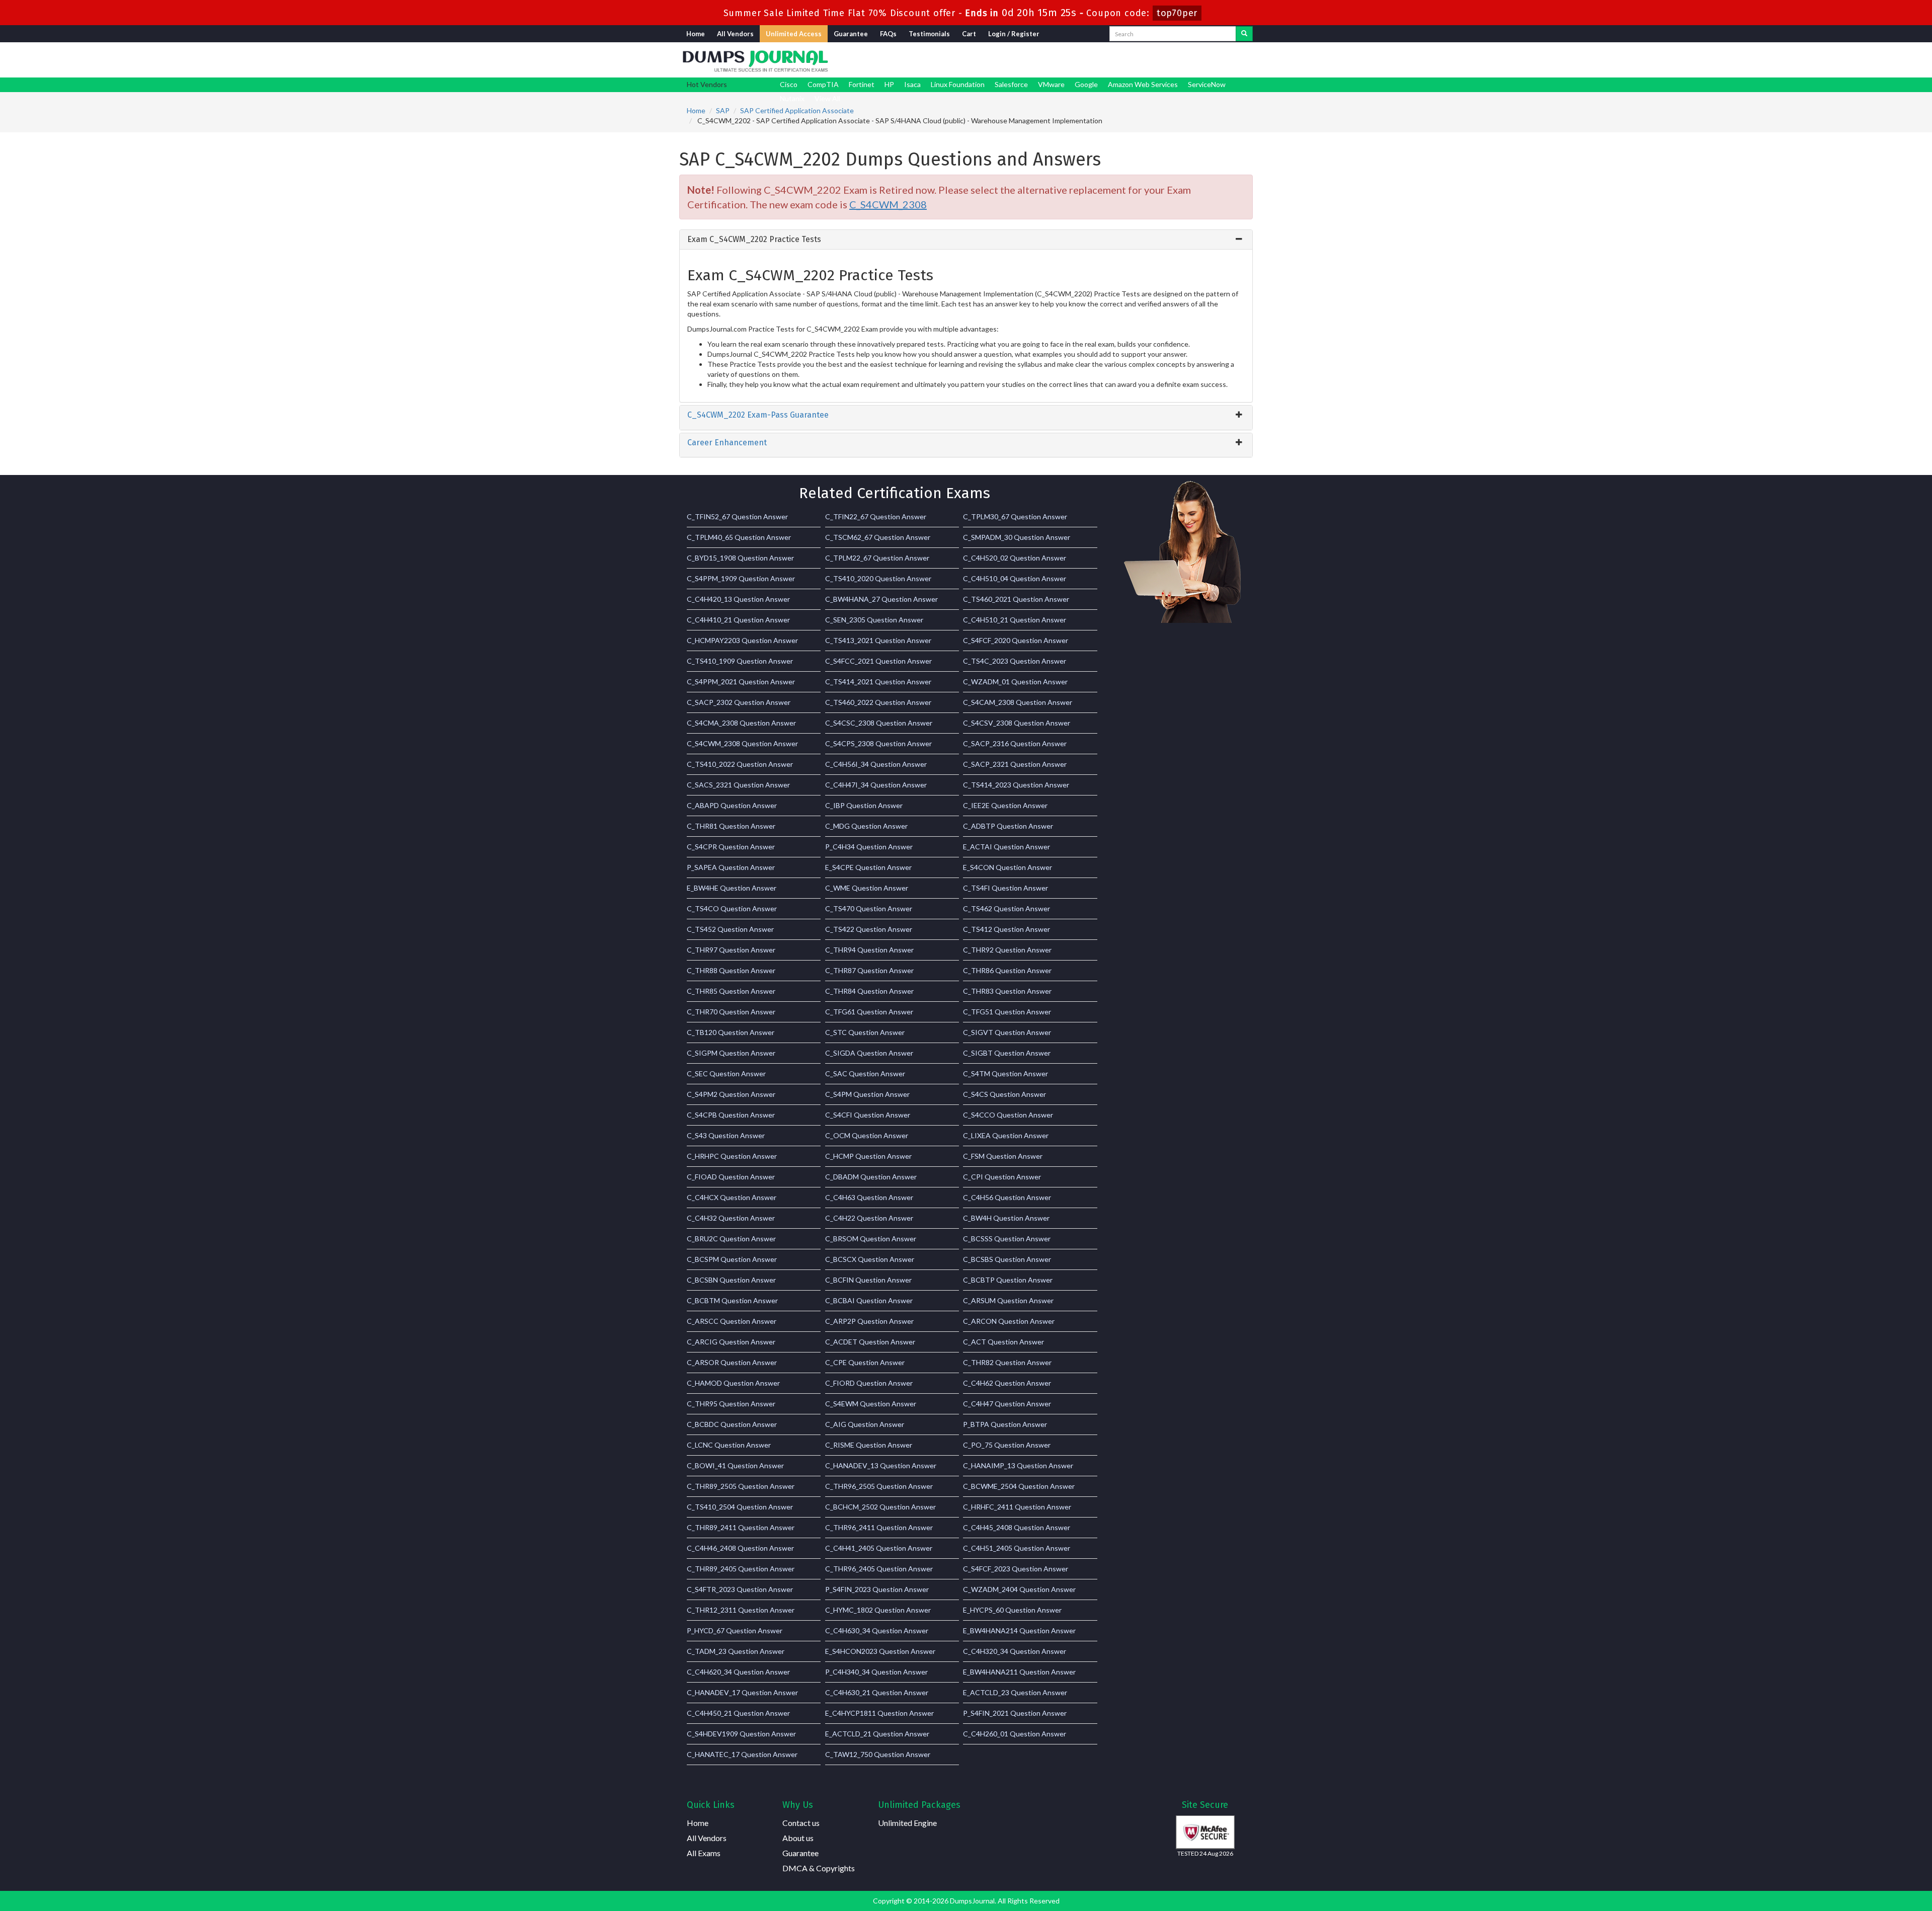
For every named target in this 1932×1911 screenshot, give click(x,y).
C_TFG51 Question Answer (1007, 1012)
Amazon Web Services (1143, 84)
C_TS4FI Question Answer (1005, 888)
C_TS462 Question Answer (1007, 908)
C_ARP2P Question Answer (869, 1321)
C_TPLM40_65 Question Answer (739, 537)
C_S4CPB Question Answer (731, 1115)
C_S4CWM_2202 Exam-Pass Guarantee (758, 415)
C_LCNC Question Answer (729, 1445)
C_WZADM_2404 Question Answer (1019, 1589)
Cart (969, 34)
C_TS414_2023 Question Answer (1016, 785)
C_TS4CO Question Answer (732, 908)
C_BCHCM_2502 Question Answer (880, 1507)
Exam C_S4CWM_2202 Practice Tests (754, 239)
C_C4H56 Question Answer (1007, 1197)
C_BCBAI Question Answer (869, 1300)
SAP (723, 110)
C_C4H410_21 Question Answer (738, 620)
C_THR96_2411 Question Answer (879, 1527)
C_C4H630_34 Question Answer (877, 1630)
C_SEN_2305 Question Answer (874, 620)
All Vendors (735, 34)
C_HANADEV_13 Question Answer (881, 1465)
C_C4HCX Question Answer (732, 1197)
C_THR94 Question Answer (869, 950)
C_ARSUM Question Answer (1008, 1300)
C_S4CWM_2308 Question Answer (742, 743)
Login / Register (1014, 34)
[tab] (966, 240)
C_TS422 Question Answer (869, 929)
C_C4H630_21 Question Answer (877, 1692)
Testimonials (929, 34)
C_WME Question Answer (867, 888)
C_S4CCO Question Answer (1008, 1115)
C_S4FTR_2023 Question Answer (740, 1589)
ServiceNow (1207, 84)
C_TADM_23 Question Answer (736, 1651)
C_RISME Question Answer (869, 1445)
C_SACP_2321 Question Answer (1015, 764)
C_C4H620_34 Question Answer (738, 1672)
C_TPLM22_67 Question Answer (877, 558)
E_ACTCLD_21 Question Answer (877, 1734)
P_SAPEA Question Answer (731, 867)
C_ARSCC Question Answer (732, 1321)
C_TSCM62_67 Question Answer (878, 537)
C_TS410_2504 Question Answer (740, 1507)
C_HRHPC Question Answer (732, 1156)
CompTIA (823, 84)
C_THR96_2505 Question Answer (879, 1486)
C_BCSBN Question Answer (731, 1280)
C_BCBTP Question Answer (1008, 1280)
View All (827, 98)
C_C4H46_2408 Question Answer (740, 1548)
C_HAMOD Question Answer (733, 1383)
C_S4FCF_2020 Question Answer (1016, 640)
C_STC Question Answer (865, 1032)
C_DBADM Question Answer (871, 1177)
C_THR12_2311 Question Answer (741, 1610)
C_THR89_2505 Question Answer (741, 1486)
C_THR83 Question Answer (1007, 991)
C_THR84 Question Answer (869, 991)
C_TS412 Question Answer (1007, 929)
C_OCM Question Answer (867, 1135)
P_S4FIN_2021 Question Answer (1015, 1713)
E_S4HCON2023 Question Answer (880, 1651)
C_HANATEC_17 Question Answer (742, 1754)
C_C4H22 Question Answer (869, 1218)
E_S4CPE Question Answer (868, 867)
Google (1086, 84)
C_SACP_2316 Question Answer (1015, 743)
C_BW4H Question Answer (1006, 1218)
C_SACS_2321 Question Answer (738, 785)
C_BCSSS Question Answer (1007, 1239)
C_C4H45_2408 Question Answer (1017, 1527)
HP (889, 84)
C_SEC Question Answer (726, 1073)
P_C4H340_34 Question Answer (876, 1672)
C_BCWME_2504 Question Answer (1019, 1486)
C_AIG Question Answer (865, 1424)
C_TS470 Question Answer (869, 908)
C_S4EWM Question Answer (871, 1404)
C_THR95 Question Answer (731, 1404)
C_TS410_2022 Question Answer (740, 764)
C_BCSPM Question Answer (732, 1259)
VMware (1051, 84)
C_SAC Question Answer (865, 1073)
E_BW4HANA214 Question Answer (1019, 1630)
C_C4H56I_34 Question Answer (876, 764)
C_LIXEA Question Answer (1006, 1135)
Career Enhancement (727, 443)
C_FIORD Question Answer (869, 1383)
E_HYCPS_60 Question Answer (1012, 1610)
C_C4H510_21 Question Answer (1015, 620)
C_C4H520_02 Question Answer (1015, 558)
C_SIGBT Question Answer (1007, 1053)
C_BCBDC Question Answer (732, 1424)
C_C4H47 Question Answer (1007, 1404)
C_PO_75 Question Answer (1007, 1445)
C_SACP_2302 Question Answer (739, 702)
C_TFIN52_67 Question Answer (737, 516)
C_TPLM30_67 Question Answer (1015, 516)
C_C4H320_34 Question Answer (1015, 1651)
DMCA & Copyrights (819, 1868)
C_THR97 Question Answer (731, 950)
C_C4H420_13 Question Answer (738, 599)
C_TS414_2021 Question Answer (878, 682)
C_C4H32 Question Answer (731, 1218)
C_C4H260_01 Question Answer (1015, 1734)
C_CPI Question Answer (1002, 1177)
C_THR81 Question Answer (731, 826)
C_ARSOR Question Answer (732, 1362)
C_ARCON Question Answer (1009, 1321)
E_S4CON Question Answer (1008, 867)
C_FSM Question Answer (1003, 1156)
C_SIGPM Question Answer (731, 1053)
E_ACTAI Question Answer (1007, 847)
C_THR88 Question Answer (731, 970)
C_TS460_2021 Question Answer (1016, 599)
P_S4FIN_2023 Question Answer (877, 1589)
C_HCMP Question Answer (868, 1156)
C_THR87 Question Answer (869, 970)
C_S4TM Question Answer (1005, 1073)
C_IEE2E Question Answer (1005, 805)
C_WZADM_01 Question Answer (1015, 682)
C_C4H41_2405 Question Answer (879, 1548)
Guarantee (851, 34)
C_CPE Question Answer (865, 1362)
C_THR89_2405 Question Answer (741, 1569)
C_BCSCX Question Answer (870, 1259)
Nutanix (792, 98)
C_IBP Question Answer (864, 805)
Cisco (789, 84)
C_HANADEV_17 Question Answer (742, 1692)
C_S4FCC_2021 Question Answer (878, 661)
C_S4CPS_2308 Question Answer (878, 743)
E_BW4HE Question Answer (732, 888)
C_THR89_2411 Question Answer (741, 1527)
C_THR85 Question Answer (731, 991)
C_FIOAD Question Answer (731, 1177)
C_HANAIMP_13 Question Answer (1018, 1465)
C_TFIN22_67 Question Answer (876, 516)
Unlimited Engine (907, 1823)
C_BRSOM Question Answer (871, 1239)
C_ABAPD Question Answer (732, 805)
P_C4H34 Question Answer (869, 847)
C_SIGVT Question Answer (1007, 1032)
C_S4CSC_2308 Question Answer (879, 723)
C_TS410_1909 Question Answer (740, 661)
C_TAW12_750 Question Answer (878, 1754)
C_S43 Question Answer (726, 1135)
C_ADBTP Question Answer (1008, 826)
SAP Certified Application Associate (797, 110)
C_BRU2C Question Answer (731, 1239)
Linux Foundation (958, 84)
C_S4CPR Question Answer (731, 847)
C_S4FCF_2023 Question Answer (1016, 1569)
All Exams (704, 1853)
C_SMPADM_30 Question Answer (1017, 537)
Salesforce (1011, 84)
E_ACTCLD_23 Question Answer (1015, 1692)
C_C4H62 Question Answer (1007, 1383)
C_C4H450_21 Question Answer (738, 1713)
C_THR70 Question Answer (731, 1012)
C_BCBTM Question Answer (732, 1300)
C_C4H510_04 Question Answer (1015, 578)
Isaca (912, 84)
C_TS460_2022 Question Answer (878, 702)
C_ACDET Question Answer (870, 1342)
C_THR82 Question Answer (1007, 1362)
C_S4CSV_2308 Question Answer (1017, 723)
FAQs (888, 34)
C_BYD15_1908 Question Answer (740, 558)
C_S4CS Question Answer (1004, 1094)
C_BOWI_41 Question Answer (735, 1465)
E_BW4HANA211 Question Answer (1019, 1672)
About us (798, 1838)
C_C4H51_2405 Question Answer (1017, 1548)
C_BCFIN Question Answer (868, 1280)
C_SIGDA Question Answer (869, 1053)
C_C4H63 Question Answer (869, 1197)
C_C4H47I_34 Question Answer (876, 785)
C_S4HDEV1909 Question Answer (741, 1734)
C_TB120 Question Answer (731, 1032)
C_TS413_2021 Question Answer (878, 640)
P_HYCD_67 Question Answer (735, 1630)
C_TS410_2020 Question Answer (878, 578)
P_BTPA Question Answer (1005, 1424)
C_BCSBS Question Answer (1007, 1259)
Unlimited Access (794, 34)
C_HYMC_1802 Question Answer (878, 1610)
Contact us (801, 1823)
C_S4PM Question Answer (867, 1094)
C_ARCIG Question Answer (731, 1342)
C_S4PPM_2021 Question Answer (741, 682)
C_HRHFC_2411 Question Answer (1017, 1507)
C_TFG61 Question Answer (869, 1012)
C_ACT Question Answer (1003, 1342)
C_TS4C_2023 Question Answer (1015, 661)
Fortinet (862, 84)
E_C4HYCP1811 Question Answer (879, 1713)
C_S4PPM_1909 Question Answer (741, 578)
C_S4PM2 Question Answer (731, 1094)
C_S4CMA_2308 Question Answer (741, 723)
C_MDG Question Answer (866, 826)
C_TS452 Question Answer (730, 929)
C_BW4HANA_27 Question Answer (881, 599)
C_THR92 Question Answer (1007, 950)
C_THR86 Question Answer (1007, 970)
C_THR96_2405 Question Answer (879, 1569)
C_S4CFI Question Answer (868, 1115)
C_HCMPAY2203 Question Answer (742, 640)
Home (696, 34)
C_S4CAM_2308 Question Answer (1018, 702)
